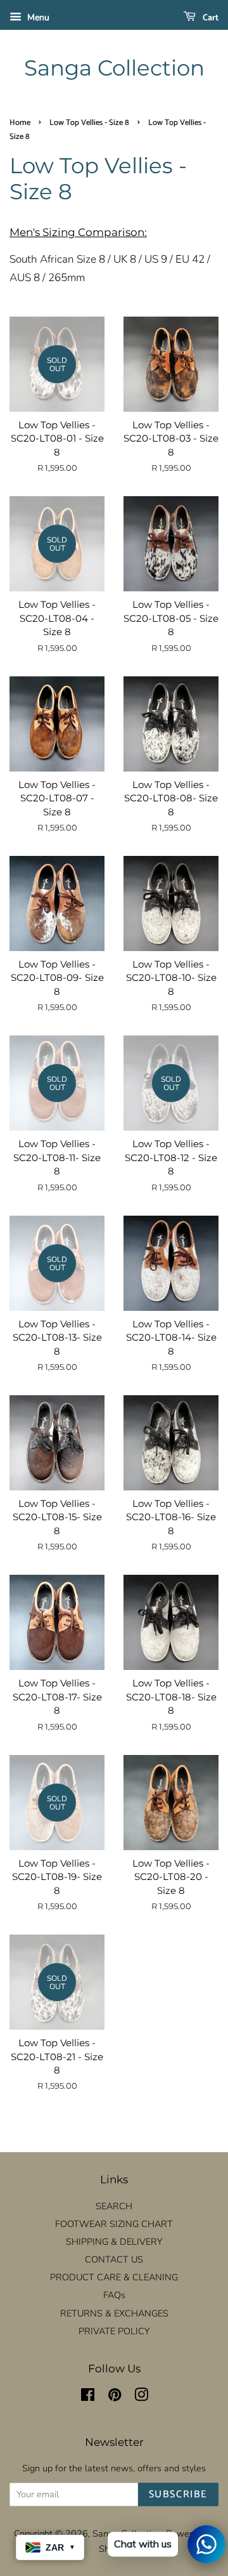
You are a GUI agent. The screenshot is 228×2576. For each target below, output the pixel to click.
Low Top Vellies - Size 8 (89, 123)
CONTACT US (114, 2259)
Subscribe (178, 2494)
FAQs (114, 2295)
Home (20, 123)
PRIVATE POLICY (114, 2331)
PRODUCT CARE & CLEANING (114, 2277)
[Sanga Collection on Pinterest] (115, 2397)
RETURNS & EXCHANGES (114, 2313)
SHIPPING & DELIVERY (114, 2242)
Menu (37, 17)
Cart (210, 18)
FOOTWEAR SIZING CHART (114, 2224)
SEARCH (114, 2206)
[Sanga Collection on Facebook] (88, 2397)
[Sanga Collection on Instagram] (141, 2397)
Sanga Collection (114, 68)
